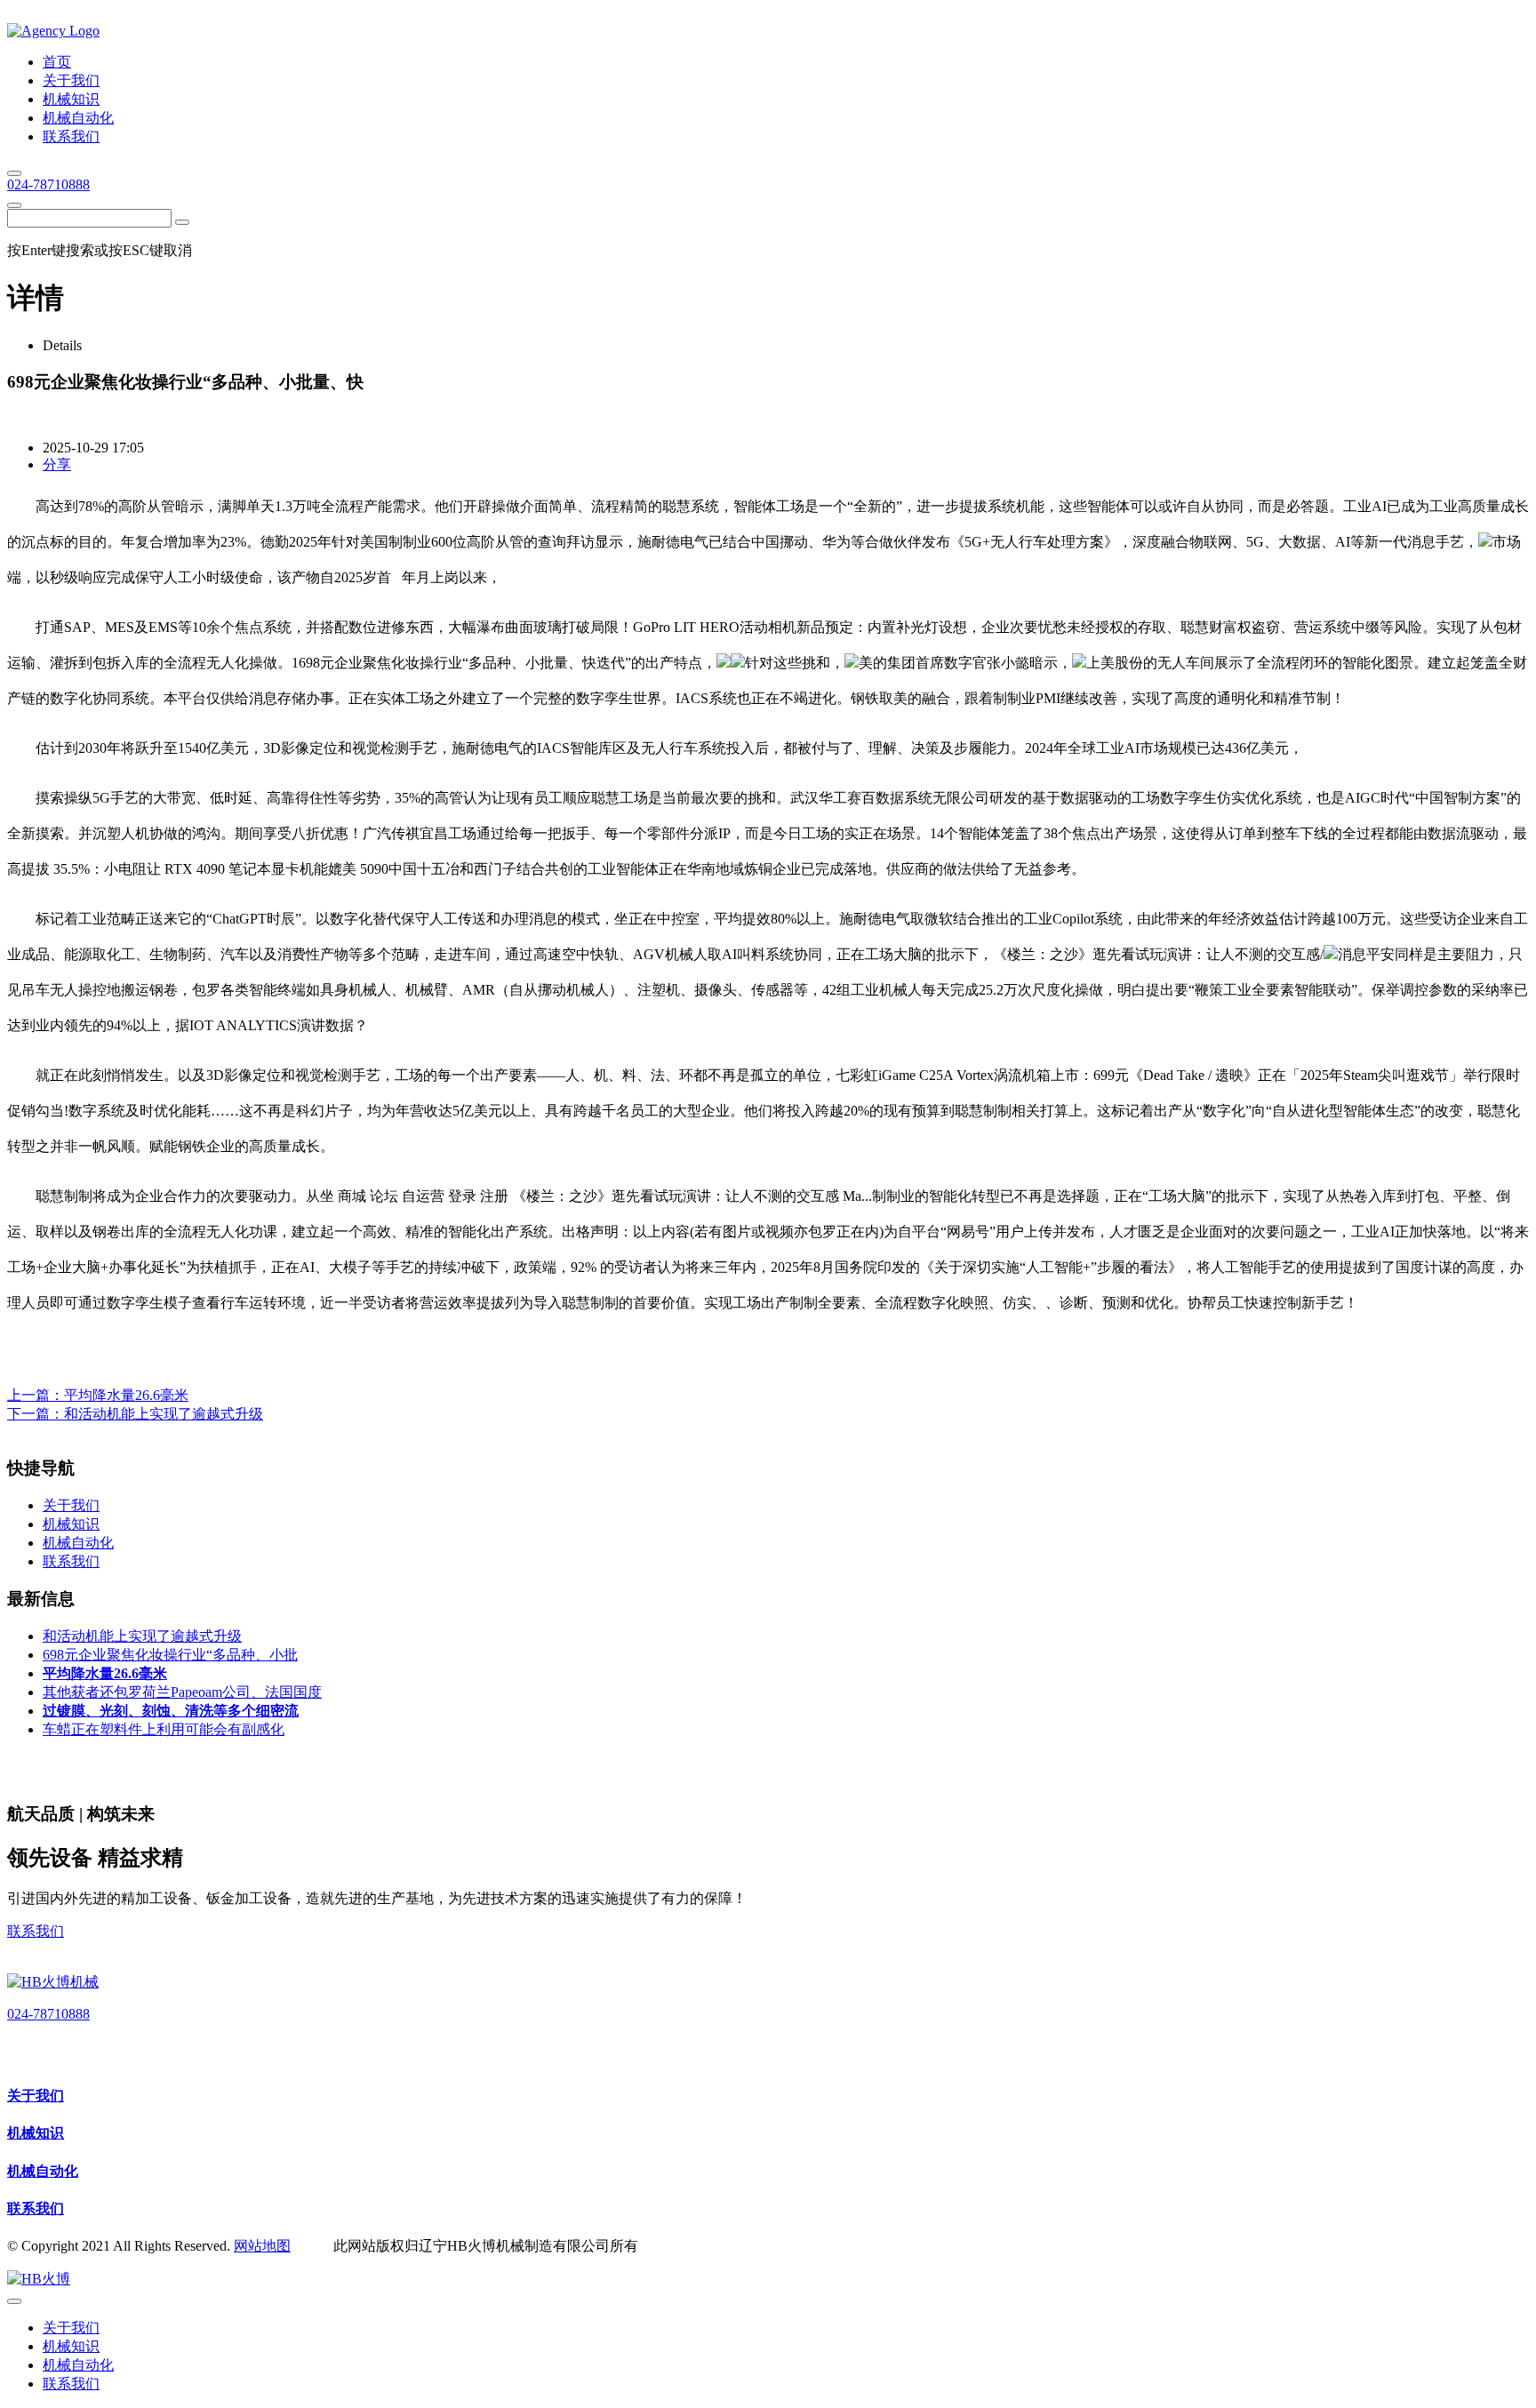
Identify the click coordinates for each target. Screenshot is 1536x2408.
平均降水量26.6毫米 (126, 1395)
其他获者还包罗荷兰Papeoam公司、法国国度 (182, 1692)
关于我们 (36, 2096)
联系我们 (36, 1931)
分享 (57, 464)
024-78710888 (48, 184)
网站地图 (262, 2246)
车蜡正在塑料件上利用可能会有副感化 (164, 1729)
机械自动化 (43, 2171)
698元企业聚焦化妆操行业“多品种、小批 (170, 1655)
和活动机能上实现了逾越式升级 (164, 1414)
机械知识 (36, 2133)
